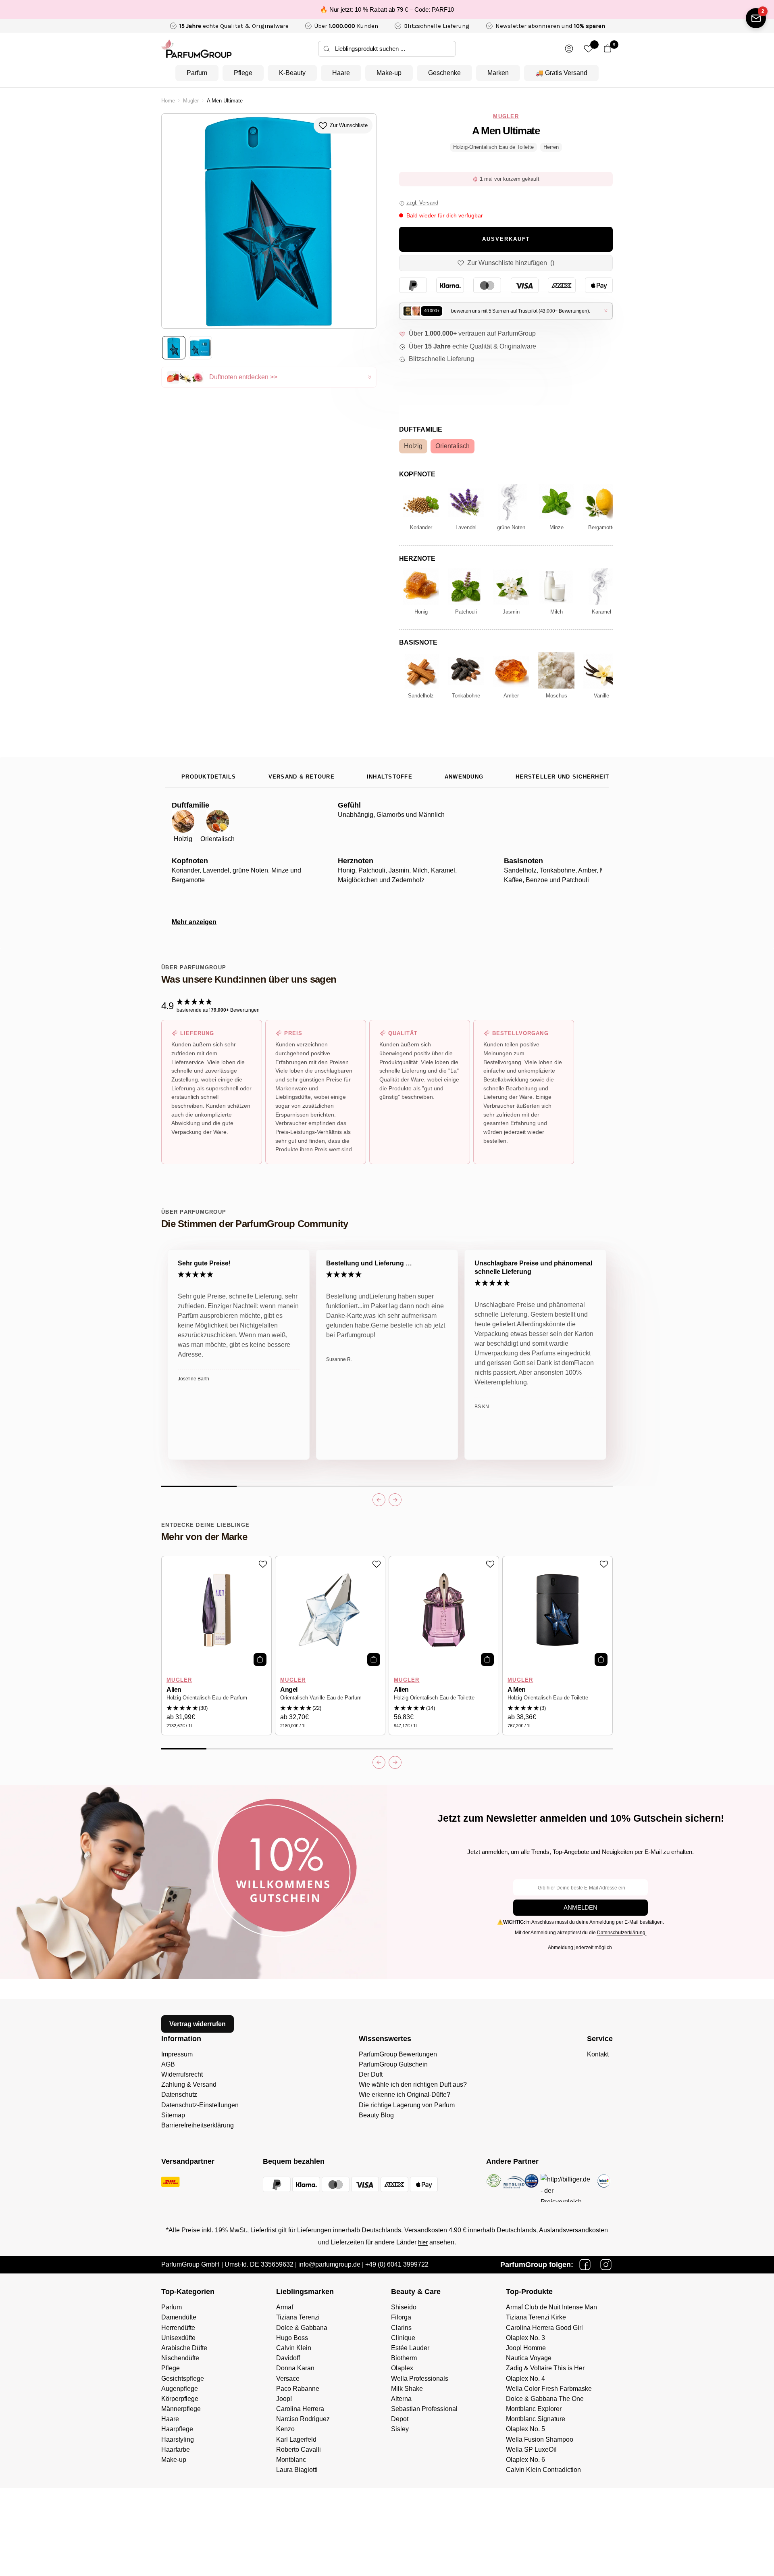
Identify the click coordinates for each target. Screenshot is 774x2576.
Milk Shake (407, 2389)
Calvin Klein (294, 2348)
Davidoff (288, 2358)
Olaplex (402, 2368)
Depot (400, 2419)
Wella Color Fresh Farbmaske (549, 2389)
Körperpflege (180, 2399)
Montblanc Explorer (534, 2409)
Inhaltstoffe (390, 777)
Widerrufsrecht (182, 2074)
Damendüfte (179, 2317)
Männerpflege (181, 2409)
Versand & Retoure (302, 777)
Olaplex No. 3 (525, 2338)
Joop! (284, 2399)
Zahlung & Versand (189, 2084)
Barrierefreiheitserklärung (198, 2125)
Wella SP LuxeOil (531, 2450)
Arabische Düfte (184, 2348)
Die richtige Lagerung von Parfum (407, 2105)
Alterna (401, 2399)
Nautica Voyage (529, 2358)
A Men (517, 1690)
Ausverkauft (506, 239)
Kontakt (598, 2054)
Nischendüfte (180, 2358)
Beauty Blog (376, 2115)
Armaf (285, 2307)
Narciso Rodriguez (303, 2419)
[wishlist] (588, 49)
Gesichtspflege (183, 2379)
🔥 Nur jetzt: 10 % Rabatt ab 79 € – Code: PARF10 (387, 9)
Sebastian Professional (424, 2409)
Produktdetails (209, 777)
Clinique (403, 2338)
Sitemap (173, 2115)
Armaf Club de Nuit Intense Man (551, 2307)
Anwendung (464, 777)
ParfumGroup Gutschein (393, 2064)
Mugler (191, 101)
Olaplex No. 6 (525, 2460)
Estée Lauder (410, 2348)
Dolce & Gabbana (302, 2328)
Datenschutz (179, 2095)
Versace (288, 2379)
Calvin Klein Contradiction (543, 2470)
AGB (168, 2064)
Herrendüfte (178, 2328)
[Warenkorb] (608, 49)
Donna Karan (295, 2368)
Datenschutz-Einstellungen (200, 2105)
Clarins (401, 2328)
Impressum (177, 2054)
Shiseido (404, 2307)
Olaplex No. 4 (525, 2379)
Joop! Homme (526, 2348)
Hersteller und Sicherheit (562, 777)
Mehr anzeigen (194, 922)
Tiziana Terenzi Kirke (536, 2317)
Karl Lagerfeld (296, 2439)
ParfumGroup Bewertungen (398, 2054)
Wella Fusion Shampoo (540, 2439)
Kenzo (285, 2429)
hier (423, 2242)
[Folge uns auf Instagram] (606, 2265)
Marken (498, 73)
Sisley (400, 2429)
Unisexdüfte (178, 2338)
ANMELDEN (580, 1907)
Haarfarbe (176, 2450)
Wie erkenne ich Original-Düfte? (405, 2095)
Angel (289, 1690)
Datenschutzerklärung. (622, 1933)
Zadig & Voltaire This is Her (545, 2368)
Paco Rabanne (298, 2389)
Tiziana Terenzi (298, 2317)
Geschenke (444, 73)
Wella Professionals (420, 2379)
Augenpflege (180, 2389)
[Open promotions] (756, 18)
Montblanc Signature (536, 2419)
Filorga (401, 2317)
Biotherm (404, 2358)
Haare (341, 73)
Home (168, 101)
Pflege (243, 73)
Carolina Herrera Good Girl (544, 2328)
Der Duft (371, 2074)
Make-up (389, 73)
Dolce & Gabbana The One (545, 2399)
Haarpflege (177, 2429)
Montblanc (291, 2460)
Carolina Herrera (300, 2409)
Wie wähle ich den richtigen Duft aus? (413, 2084)
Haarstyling (178, 2439)
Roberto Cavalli (299, 2450)
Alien (174, 1690)
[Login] (569, 49)
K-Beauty (292, 73)
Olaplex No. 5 (525, 2429)
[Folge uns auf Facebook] (585, 2265)
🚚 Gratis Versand (561, 73)
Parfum (197, 73)
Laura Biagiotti (297, 2470)
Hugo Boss (292, 2338)
